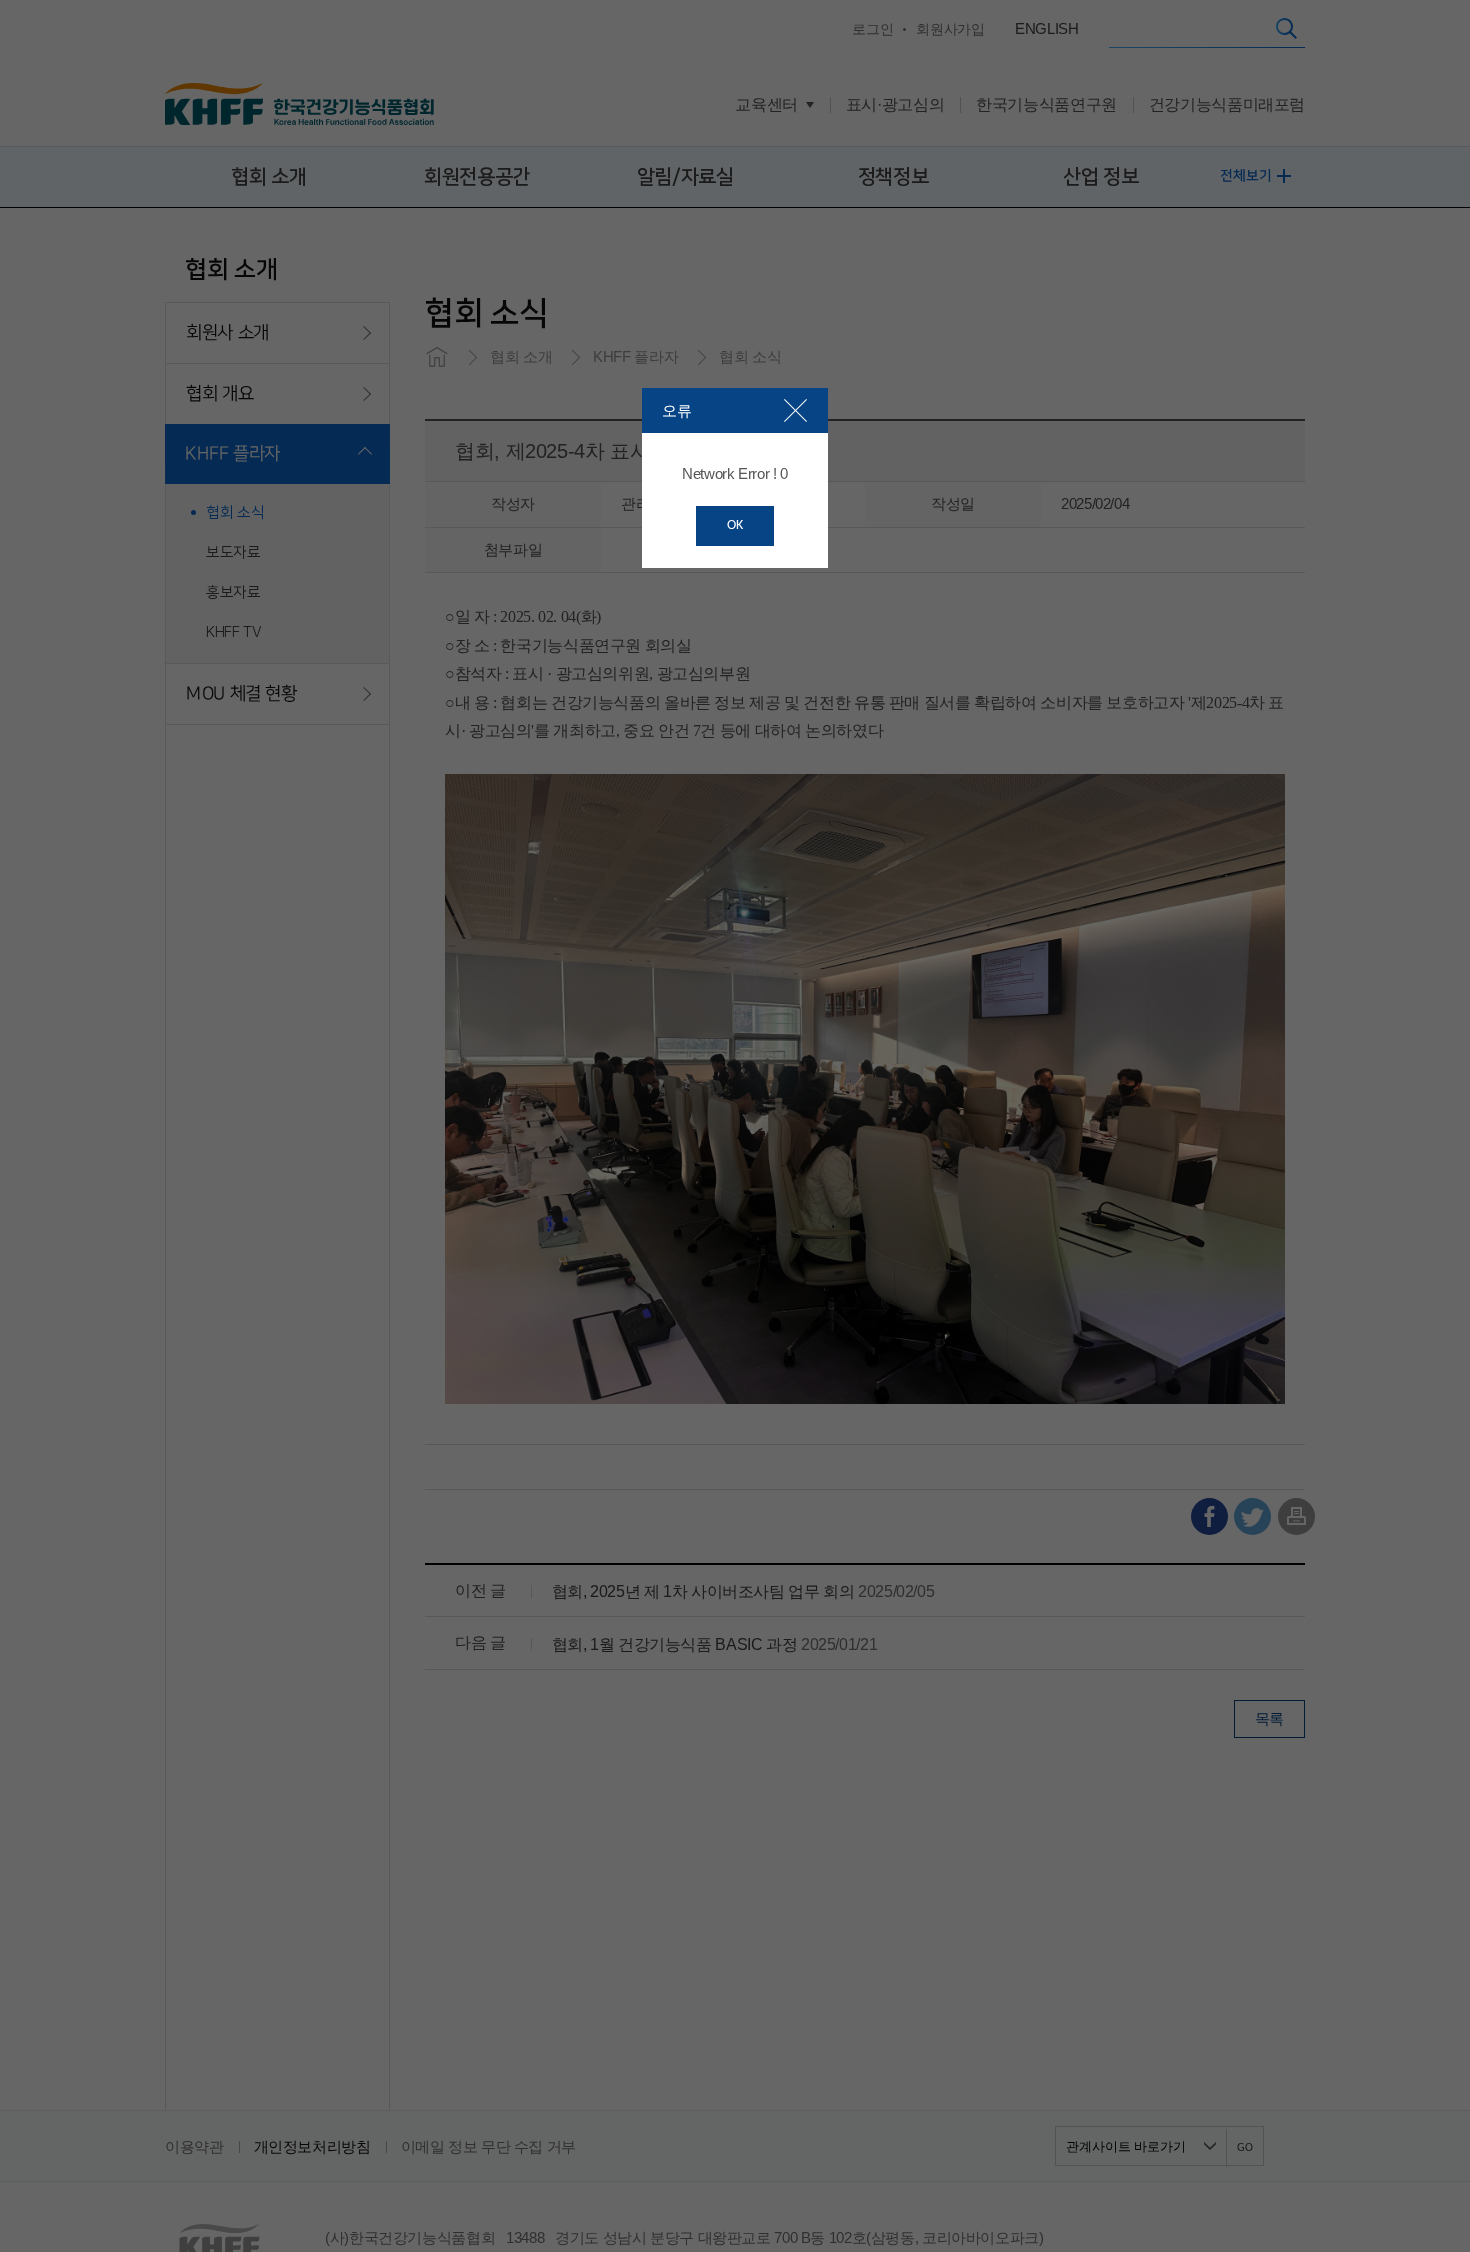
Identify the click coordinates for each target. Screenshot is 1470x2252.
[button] (795, 410)
